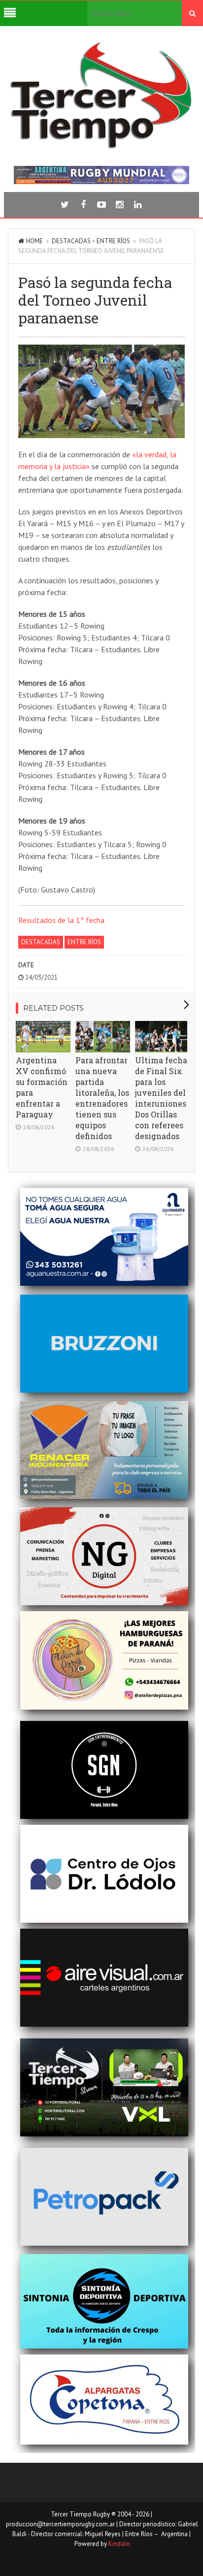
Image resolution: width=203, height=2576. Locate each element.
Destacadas (71, 241)
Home (34, 241)
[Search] (192, 13)
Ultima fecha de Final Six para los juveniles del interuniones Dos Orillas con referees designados (161, 1098)
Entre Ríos (113, 241)
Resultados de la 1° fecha (61, 920)
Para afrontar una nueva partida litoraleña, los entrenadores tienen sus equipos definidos (102, 1098)
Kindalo (119, 2544)
